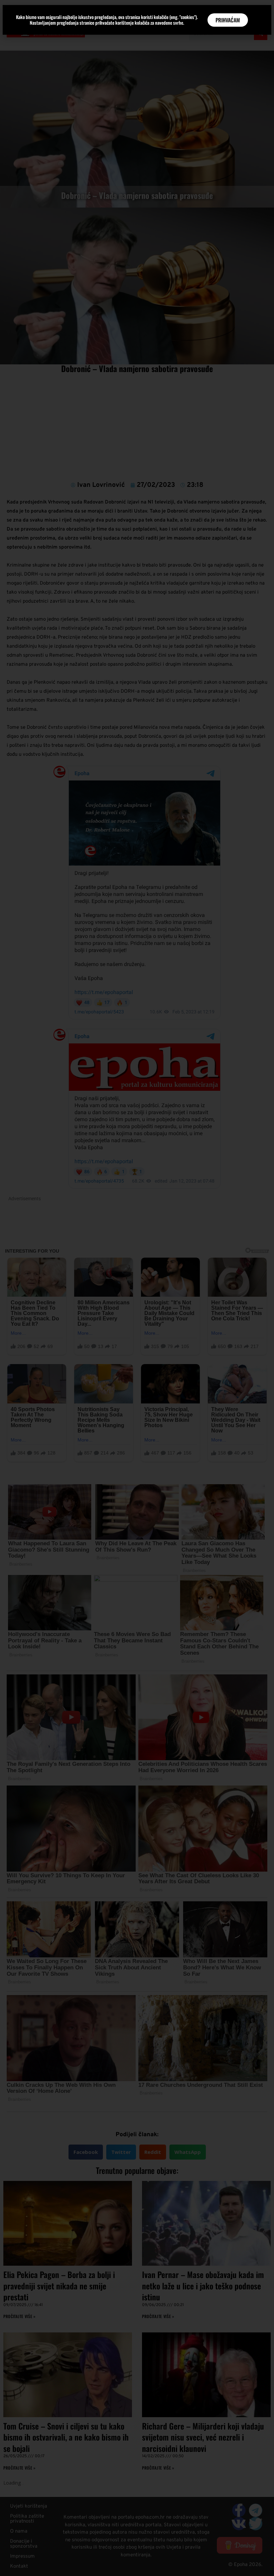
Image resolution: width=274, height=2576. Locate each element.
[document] (137, 1288)
